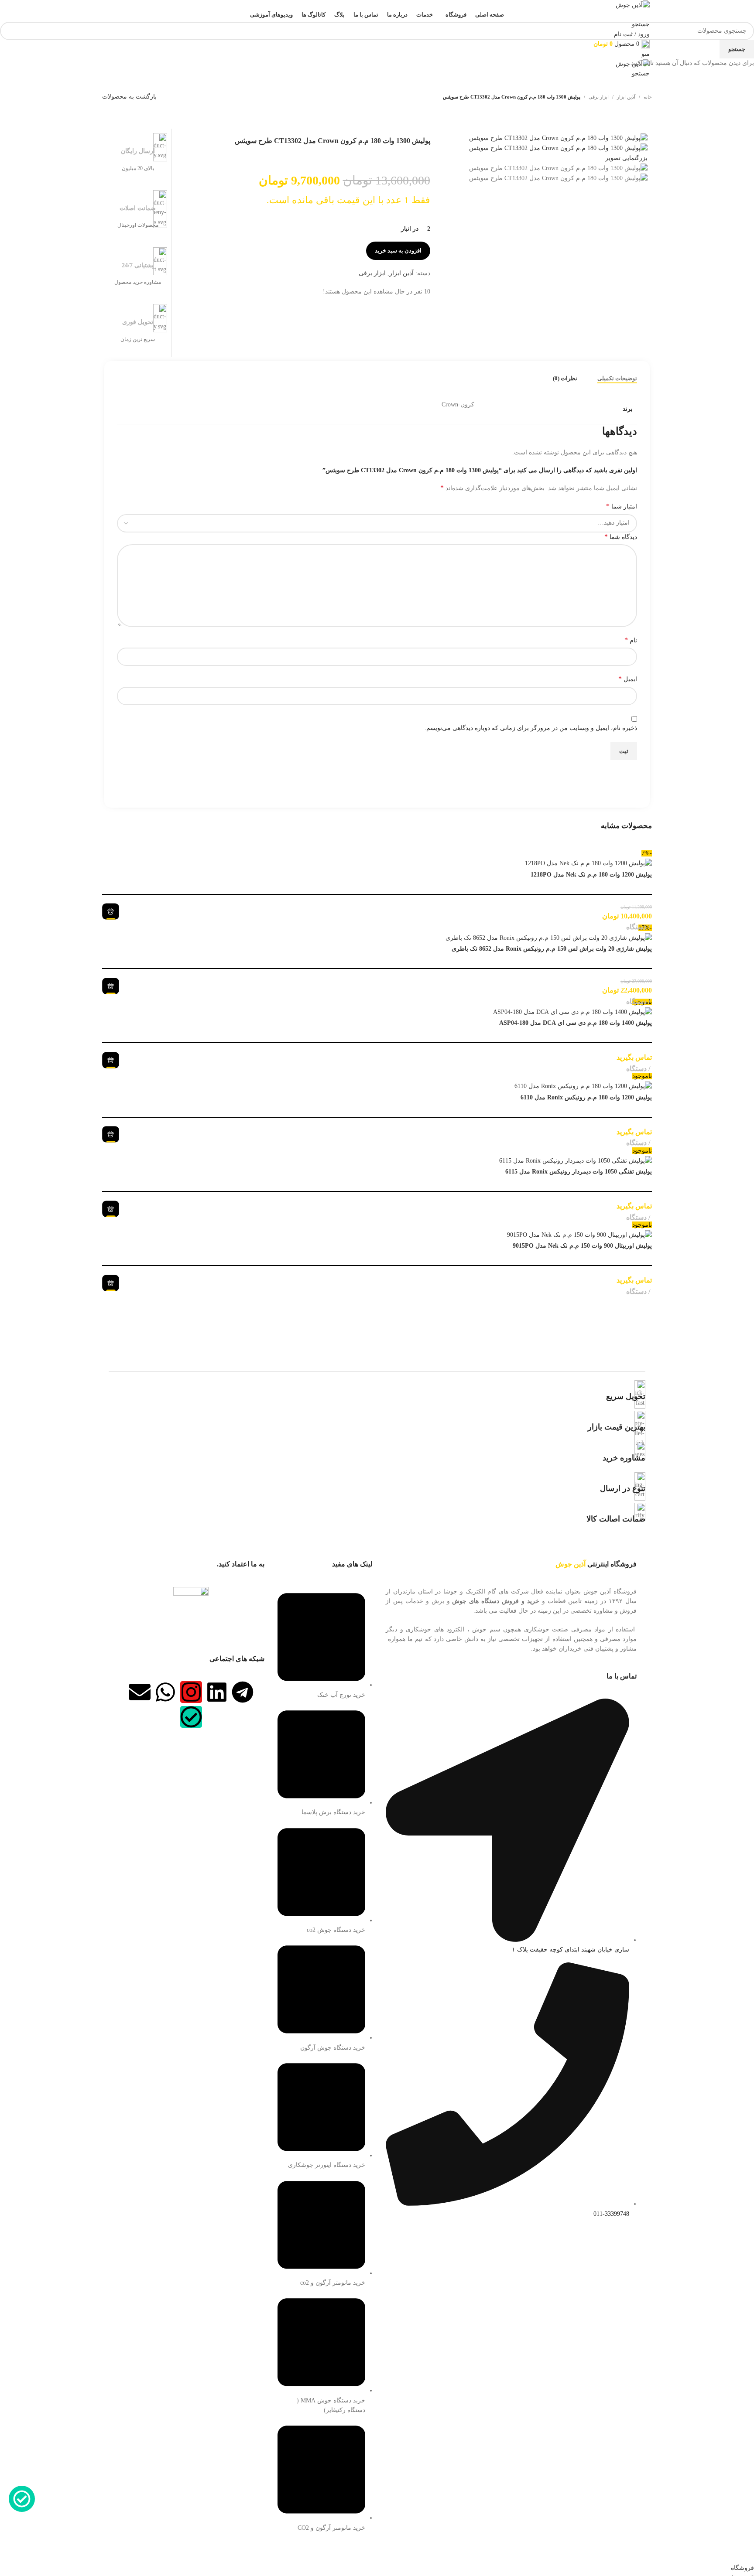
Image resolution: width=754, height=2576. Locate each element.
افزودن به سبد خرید (398, 251)
